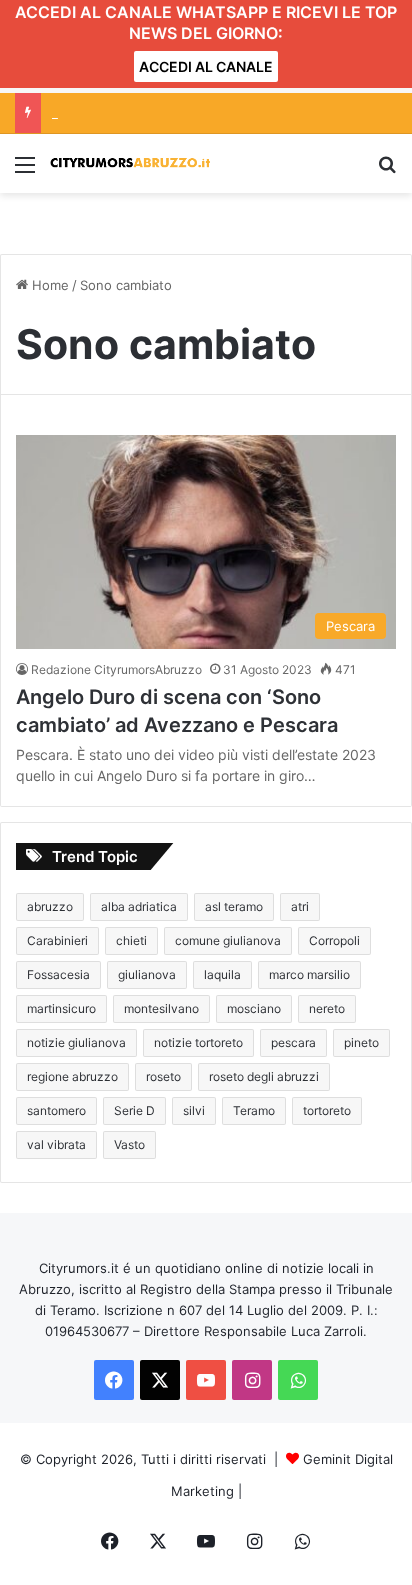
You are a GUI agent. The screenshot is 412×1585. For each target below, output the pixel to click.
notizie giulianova (76, 1042)
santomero (56, 1110)
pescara (293, 1042)
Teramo (254, 1110)
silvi (194, 1110)
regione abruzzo (72, 1076)
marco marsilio (309, 974)
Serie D (134, 1110)
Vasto (129, 1144)
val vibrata (56, 1144)
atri (300, 906)
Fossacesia (58, 974)
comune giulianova (228, 940)
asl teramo (234, 906)
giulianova (147, 974)
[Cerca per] (387, 171)
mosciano (254, 1008)
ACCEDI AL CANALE (206, 66)
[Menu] (25, 171)
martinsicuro (61, 1008)
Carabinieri (57, 940)
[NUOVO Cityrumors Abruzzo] (130, 163)
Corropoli (334, 940)
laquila (222, 974)
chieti (131, 940)
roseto (163, 1076)
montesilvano (161, 1008)
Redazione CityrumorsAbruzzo (116, 669)
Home (48, 285)
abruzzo (50, 906)
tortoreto (327, 1110)
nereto (327, 1008)
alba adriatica (139, 906)
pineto (361, 1042)
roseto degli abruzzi (264, 1076)
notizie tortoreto (198, 1042)
